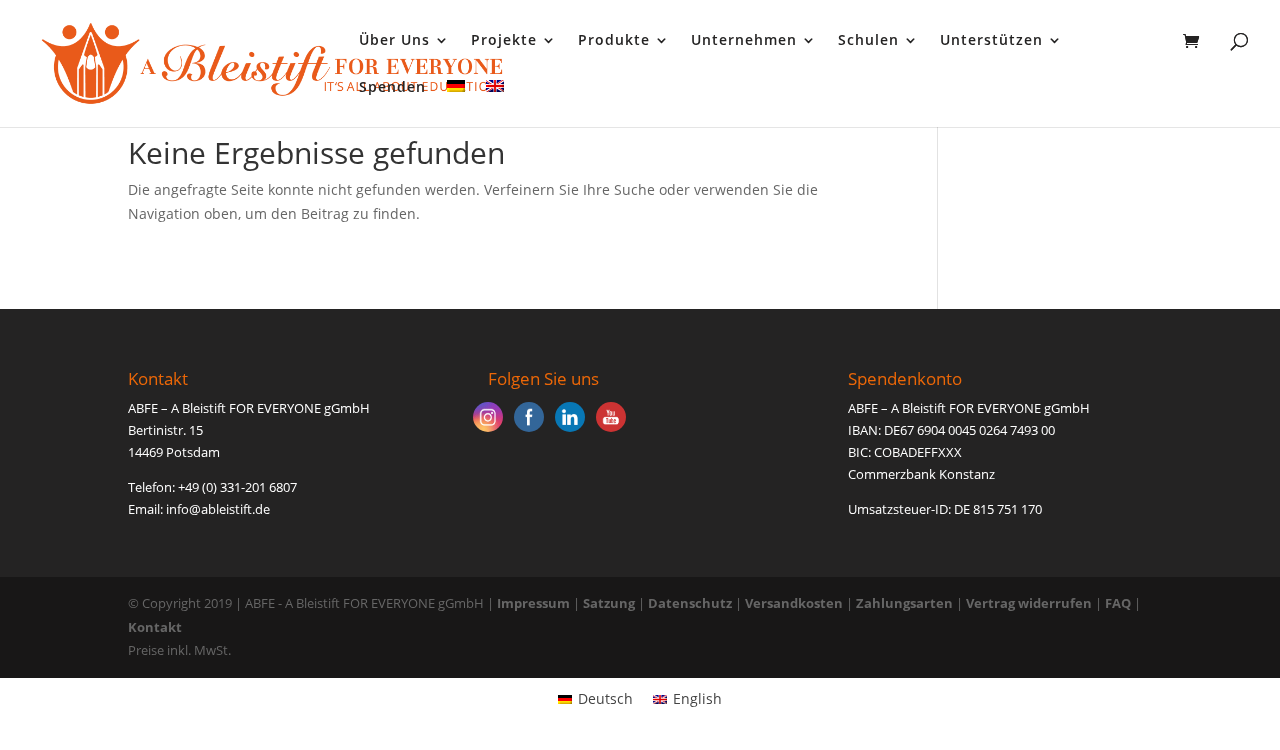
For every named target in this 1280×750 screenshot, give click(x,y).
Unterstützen (991, 41)
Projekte (504, 41)
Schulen (868, 41)
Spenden (392, 88)
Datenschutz (690, 603)
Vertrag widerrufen (1030, 603)
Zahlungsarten (904, 603)
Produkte (614, 41)
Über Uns (394, 41)
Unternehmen (744, 41)
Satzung (609, 603)
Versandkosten (794, 603)
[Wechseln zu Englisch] (495, 103)
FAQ (1118, 603)
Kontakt (155, 627)
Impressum (533, 603)
